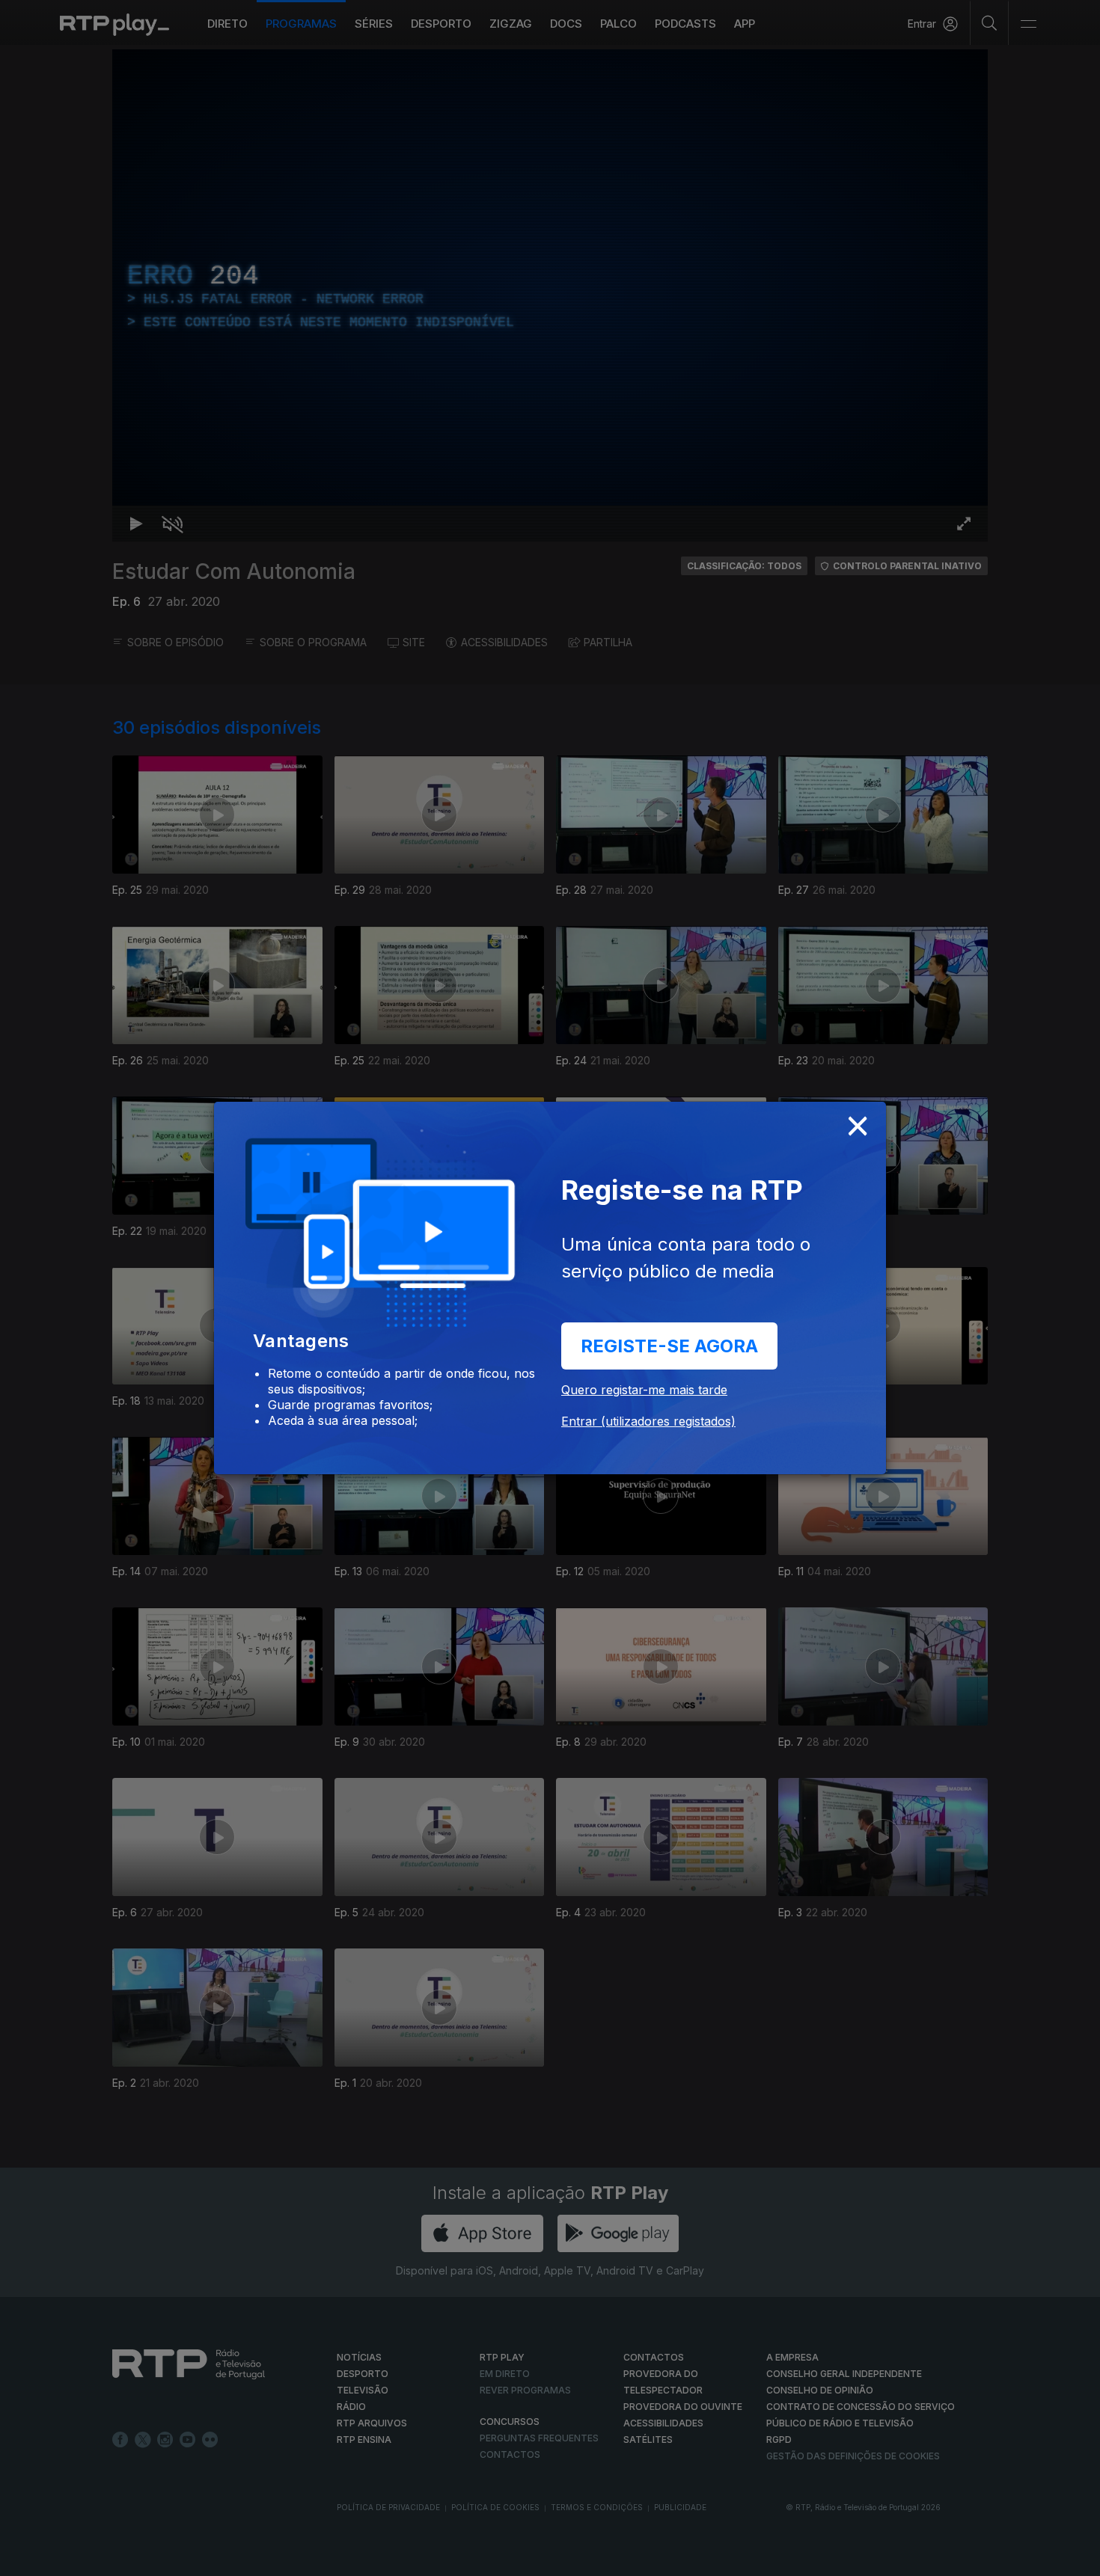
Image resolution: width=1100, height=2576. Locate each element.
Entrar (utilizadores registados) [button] (648, 1421)
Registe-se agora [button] (669, 1346)
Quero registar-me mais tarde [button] (644, 1390)
